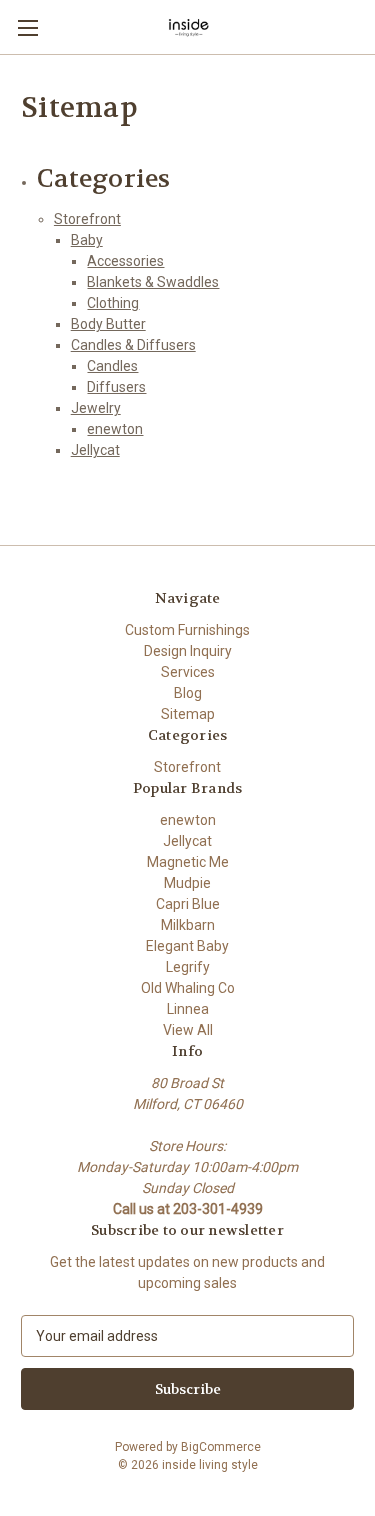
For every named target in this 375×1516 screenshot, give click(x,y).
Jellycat (95, 450)
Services (188, 672)
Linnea (188, 1009)
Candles (112, 366)
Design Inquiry (188, 651)
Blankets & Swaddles (153, 282)
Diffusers (116, 387)
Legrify (188, 967)
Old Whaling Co (188, 988)
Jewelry (96, 408)
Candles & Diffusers (133, 345)
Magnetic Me (188, 862)
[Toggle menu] (27, 27)
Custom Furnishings (187, 630)
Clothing (113, 303)
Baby (87, 240)
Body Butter (108, 324)
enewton (115, 429)
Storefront (87, 219)
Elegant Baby (187, 946)
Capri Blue (188, 904)
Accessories (125, 261)
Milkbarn (188, 925)
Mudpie (187, 883)
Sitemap (188, 714)
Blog (188, 693)
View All (188, 1030)
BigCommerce (221, 1447)
